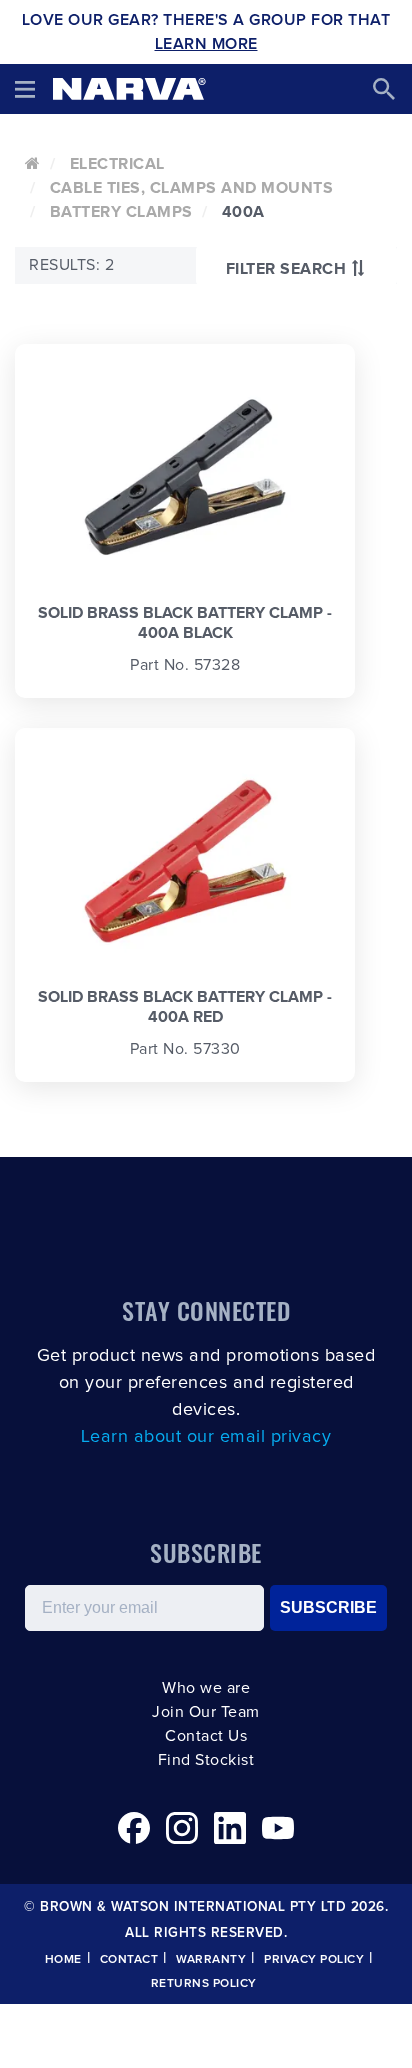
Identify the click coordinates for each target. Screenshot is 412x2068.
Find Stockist (206, 1760)
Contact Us (206, 1736)
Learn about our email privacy (206, 1437)
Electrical (117, 164)
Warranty (211, 1960)
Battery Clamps (121, 212)
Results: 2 (71, 265)
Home (63, 1960)
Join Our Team (206, 1712)
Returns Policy (204, 1984)
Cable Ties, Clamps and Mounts (192, 188)
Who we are (206, 1688)
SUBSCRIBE (328, 1607)
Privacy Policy (314, 1960)
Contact (129, 1960)
